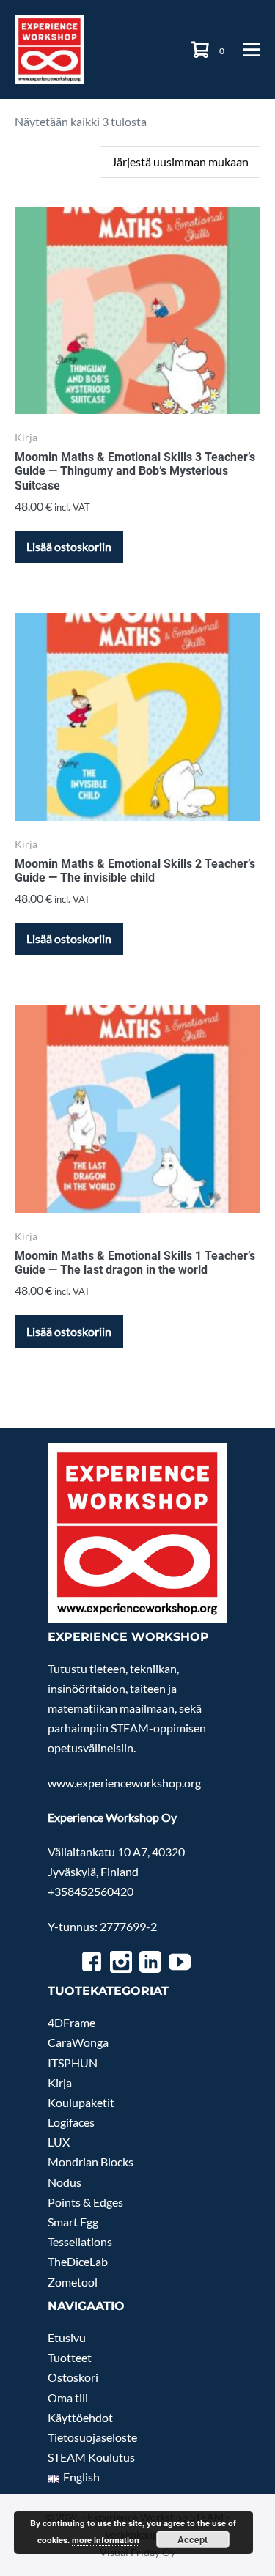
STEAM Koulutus (91, 2457)
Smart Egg (73, 2222)
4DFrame (71, 2022)
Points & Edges (85, 2202)
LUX (59, 2142)
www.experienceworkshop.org (124, 1783)
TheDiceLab (78, 2261)
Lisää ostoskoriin (69, 546)
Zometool (73, 2282)
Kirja (60, 2082)
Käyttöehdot (80, 2417)
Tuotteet (70, 2357)
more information (106, 2540)
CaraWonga (78, 2042)
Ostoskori (73, 2377)
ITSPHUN (73, 2063)
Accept (192, 2539)
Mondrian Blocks (91, 2162)
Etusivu (67, 2337)
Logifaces (71, 2122)
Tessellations (80, 2241)
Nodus (65, 2182)
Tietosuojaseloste (92, 2437)
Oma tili (68, 2398)
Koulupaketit (81, 2102)
